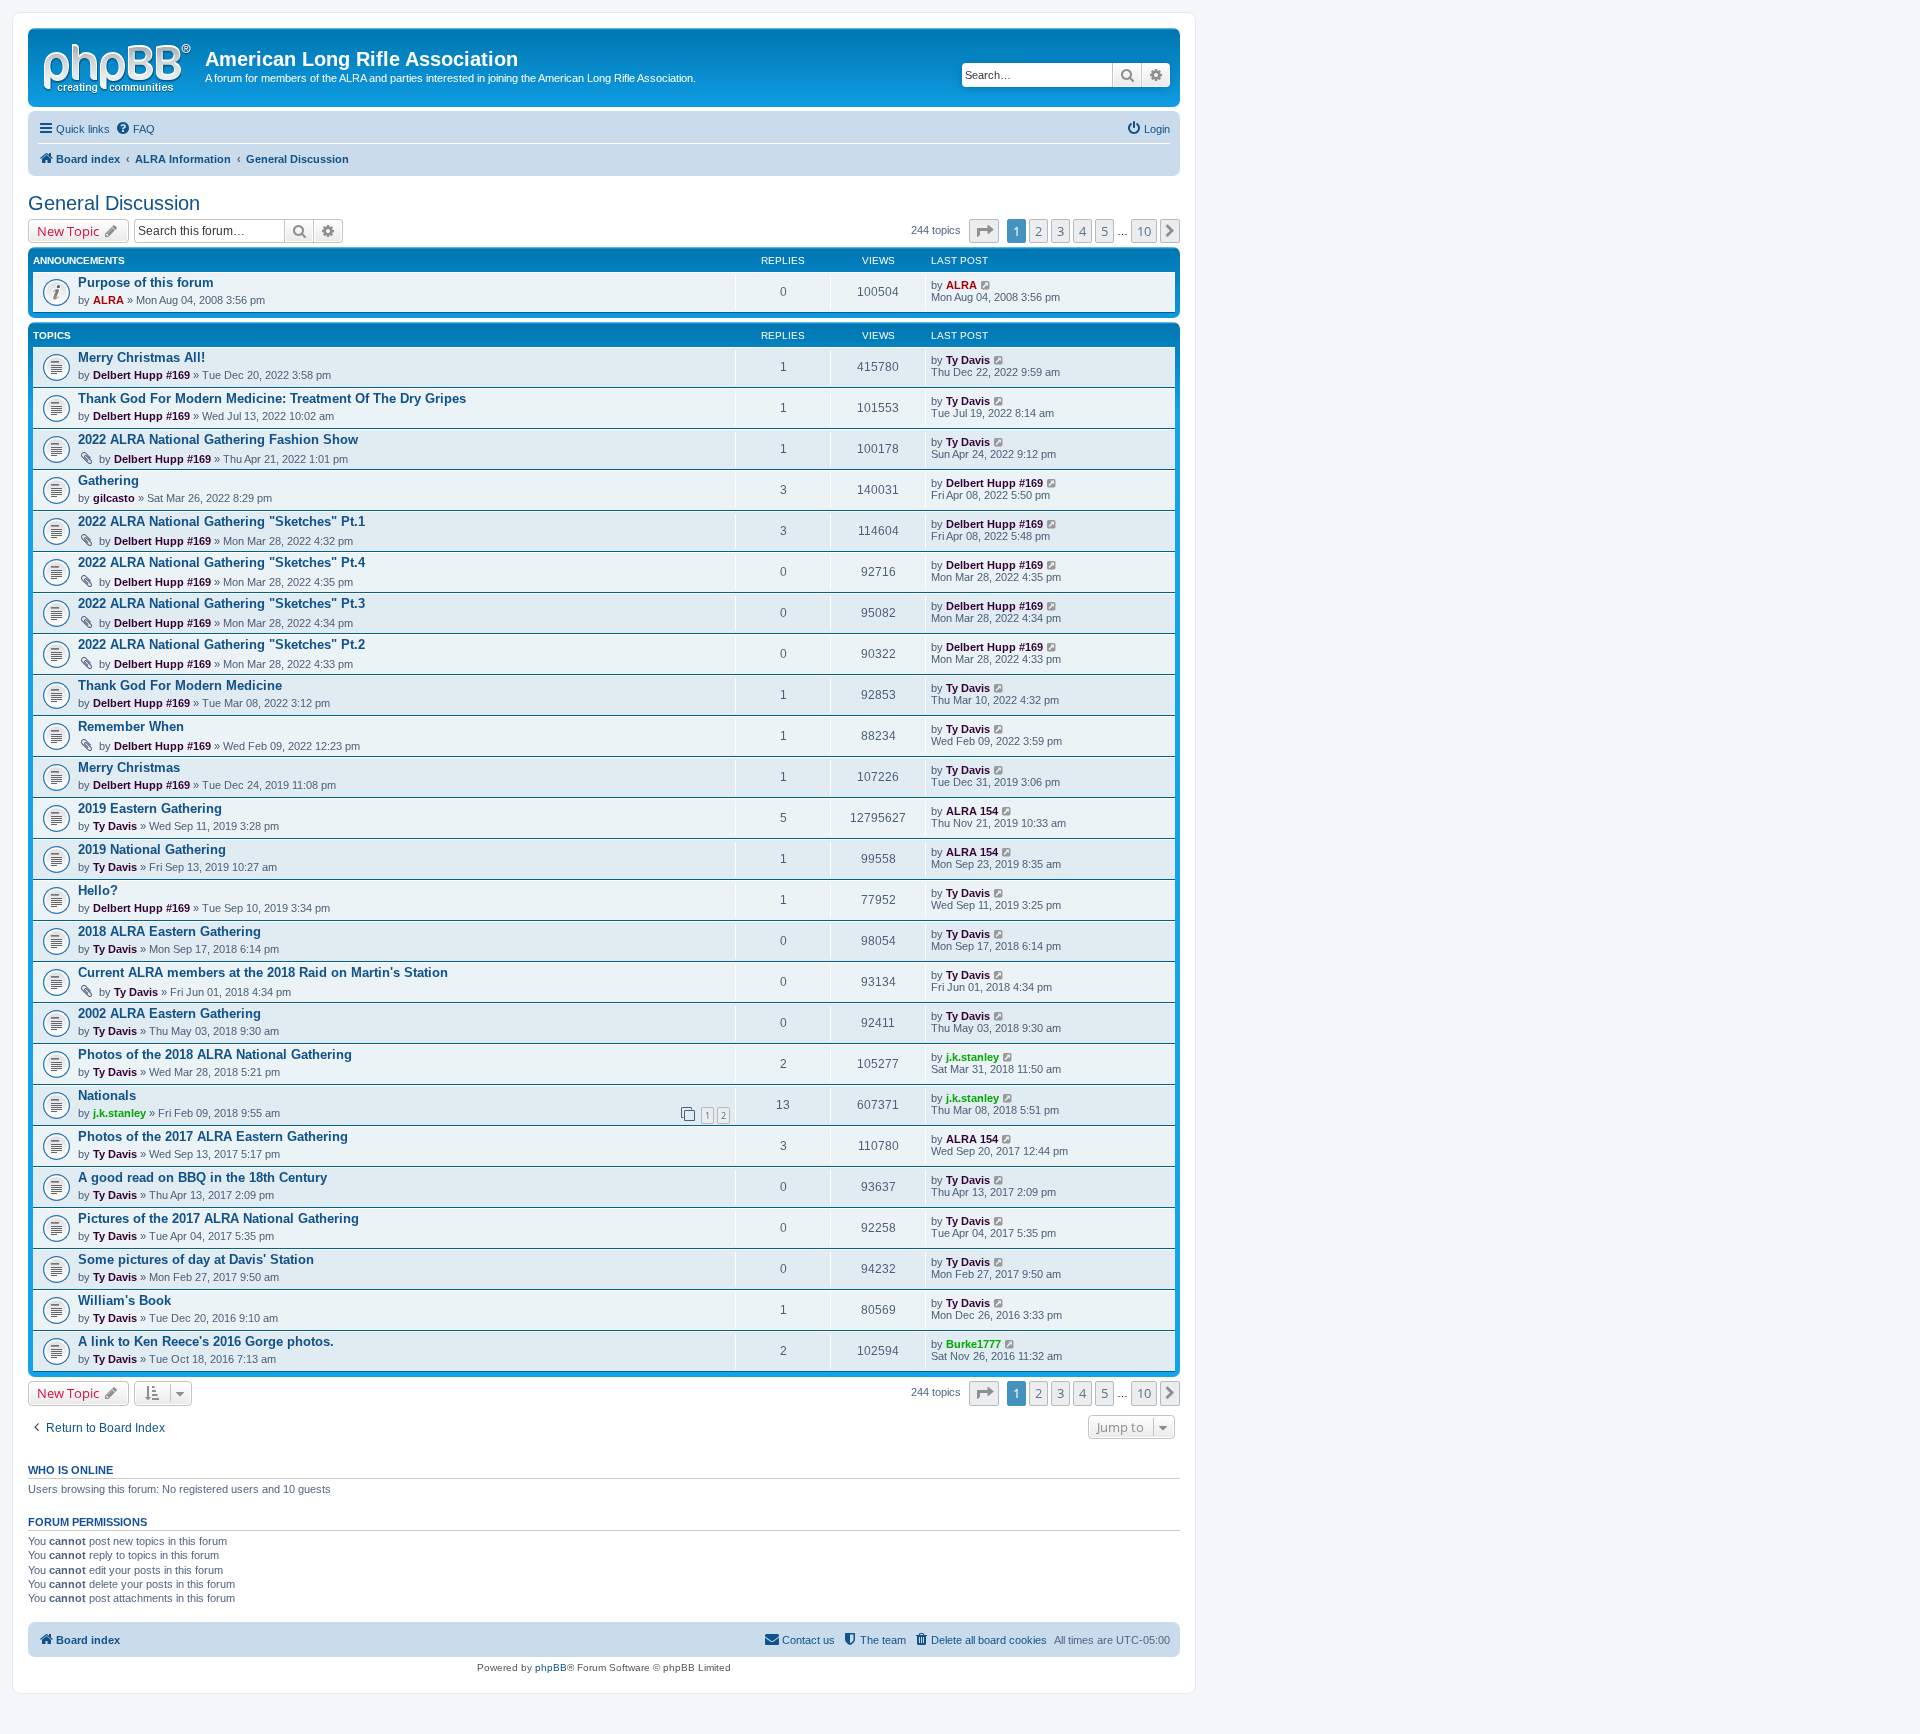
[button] (984, 231)
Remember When (131, 726)
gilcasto (114, 498)
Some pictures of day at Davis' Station (196, 1259)
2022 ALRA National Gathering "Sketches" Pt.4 (221, 562)
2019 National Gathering (152, 849)
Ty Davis (968, 360)
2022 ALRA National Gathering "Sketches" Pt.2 (221, 644)
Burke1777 (973, 1344)
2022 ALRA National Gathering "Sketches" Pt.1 (221, 521)
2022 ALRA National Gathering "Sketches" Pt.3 (221, 603)
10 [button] (1144, 231)
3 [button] (1060, 231)
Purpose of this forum (146, 282)
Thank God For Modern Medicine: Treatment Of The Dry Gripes (272, 398)
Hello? (98, 890)
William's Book (124, 1300)
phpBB (551, 1667)
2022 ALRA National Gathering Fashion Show (218, 439)
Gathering (108, 480)
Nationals (107, 1095)
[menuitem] (135, 129)
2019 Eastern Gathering (150, 808)
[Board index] (119, 65)
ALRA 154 (972, 811)
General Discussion (114, 203)
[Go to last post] (986, 285)
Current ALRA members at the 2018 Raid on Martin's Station (263, 972)
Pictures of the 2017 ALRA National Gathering (218, 1218)
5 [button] (1104, 231)
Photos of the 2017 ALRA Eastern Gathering (213, 1136)
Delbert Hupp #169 (141, 375)
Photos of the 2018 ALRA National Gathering (215, 1054)
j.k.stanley (972, 1057)
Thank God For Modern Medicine (180, 685)
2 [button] (1038, 231)
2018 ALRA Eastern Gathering (169, 931)
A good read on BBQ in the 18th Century (202, 1177)
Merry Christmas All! (141, 357)
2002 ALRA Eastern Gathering (169, 1013)
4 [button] (1082, 231)
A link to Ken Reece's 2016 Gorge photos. (206, 1341)
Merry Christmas (129, 767)
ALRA (108, 300)
